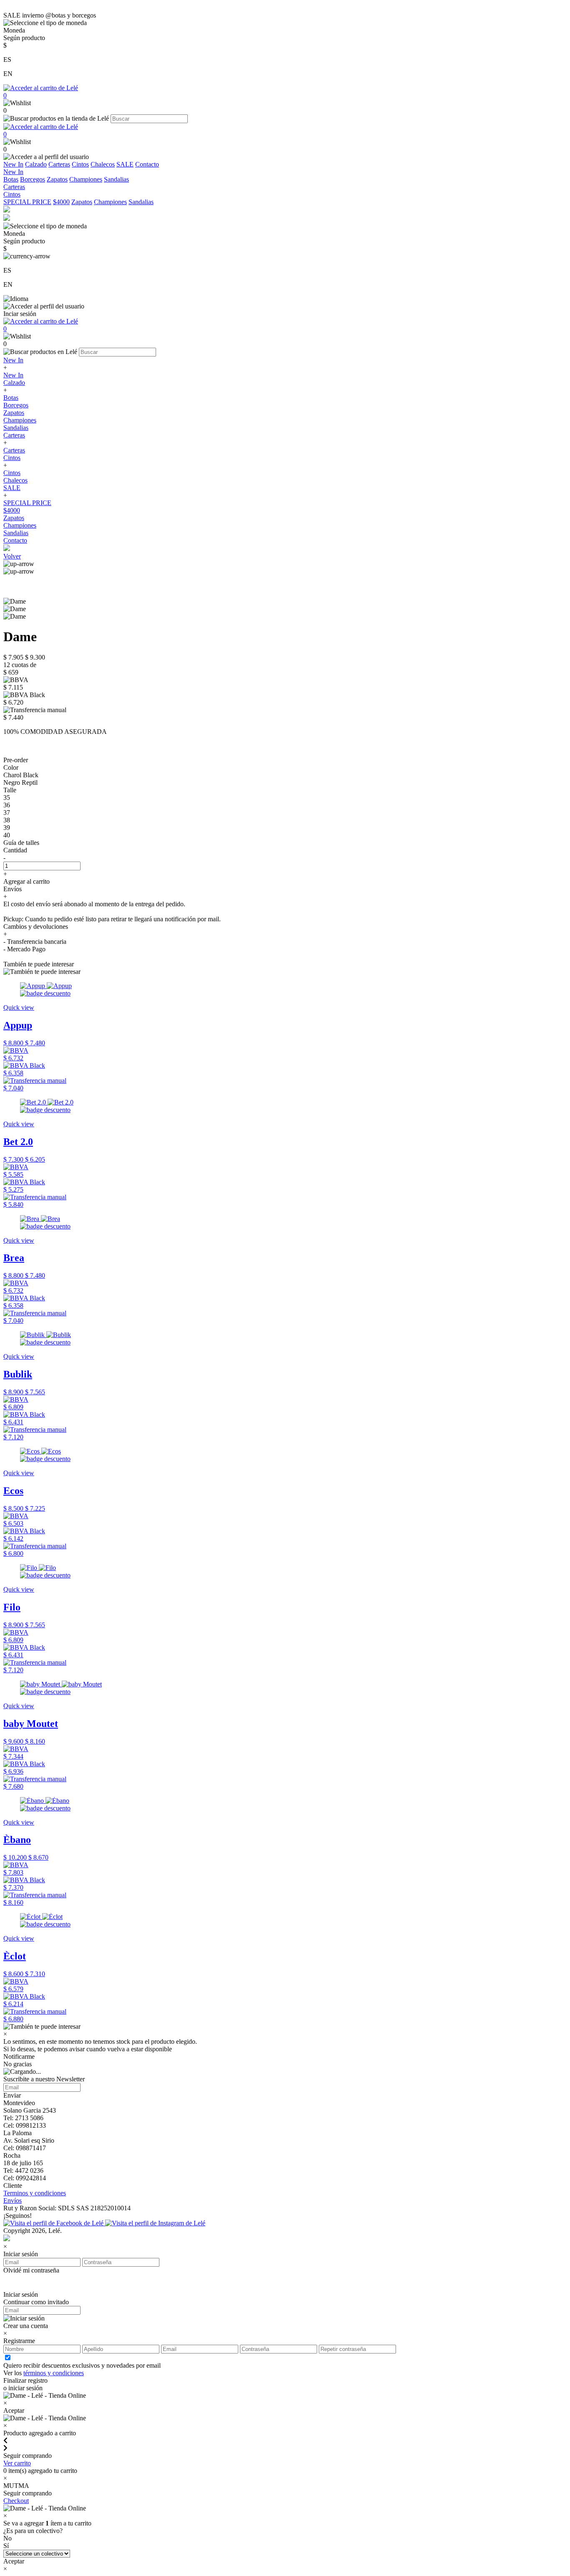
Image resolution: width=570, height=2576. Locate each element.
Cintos (80, 164)
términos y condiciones (54, 2373)
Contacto (147, 164)
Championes (86, 179)
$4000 (61, 202)
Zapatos (57, 179)
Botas (11, 179)
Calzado (36, 164)
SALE (125, 164)
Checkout (16, 2501)
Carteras (59, 164)
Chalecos (103, 164)
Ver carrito (17, 2463)
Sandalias (116, 179)
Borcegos (33, 179)
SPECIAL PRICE (27, 202)
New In (13, 164)
